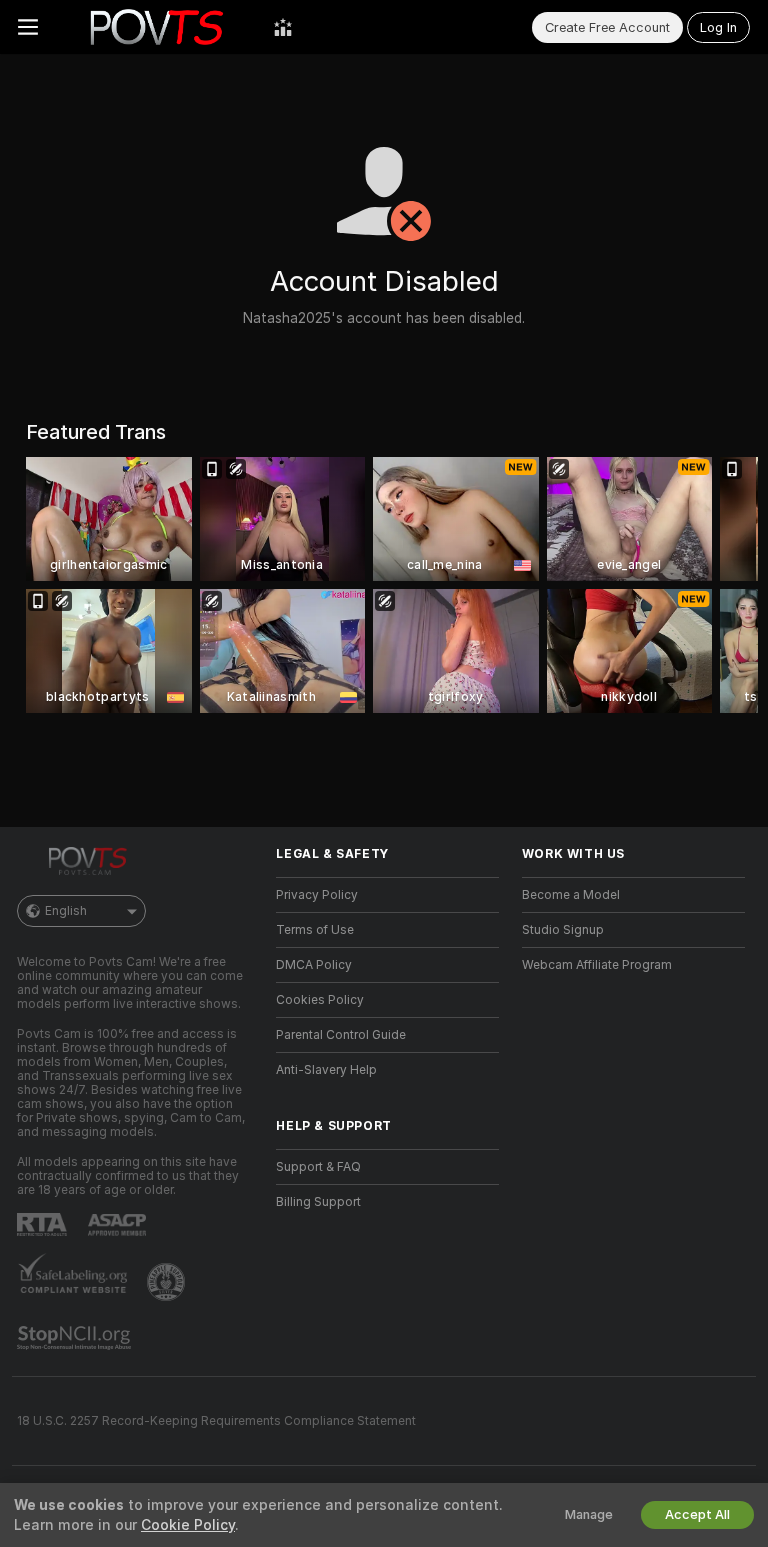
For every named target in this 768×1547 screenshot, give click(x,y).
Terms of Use (315, 930)
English (66, 911)
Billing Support (318, 1202)
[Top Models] (283, 27)
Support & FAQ (318, 1167)
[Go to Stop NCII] (76, 1338)
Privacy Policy (317, 895)
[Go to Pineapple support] (168, 1282)
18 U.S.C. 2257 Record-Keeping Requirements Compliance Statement (216, 1421)
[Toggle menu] (28, 27)
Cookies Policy (320, 1000)
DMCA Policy (314, 965)
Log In (718, 27)
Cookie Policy (188, 1525)
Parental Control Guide (341, 1035)
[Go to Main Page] (156, 27)
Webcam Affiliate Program (597, 965)
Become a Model (571, 895)
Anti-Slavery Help (326, 1070)
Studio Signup (563, 930)
